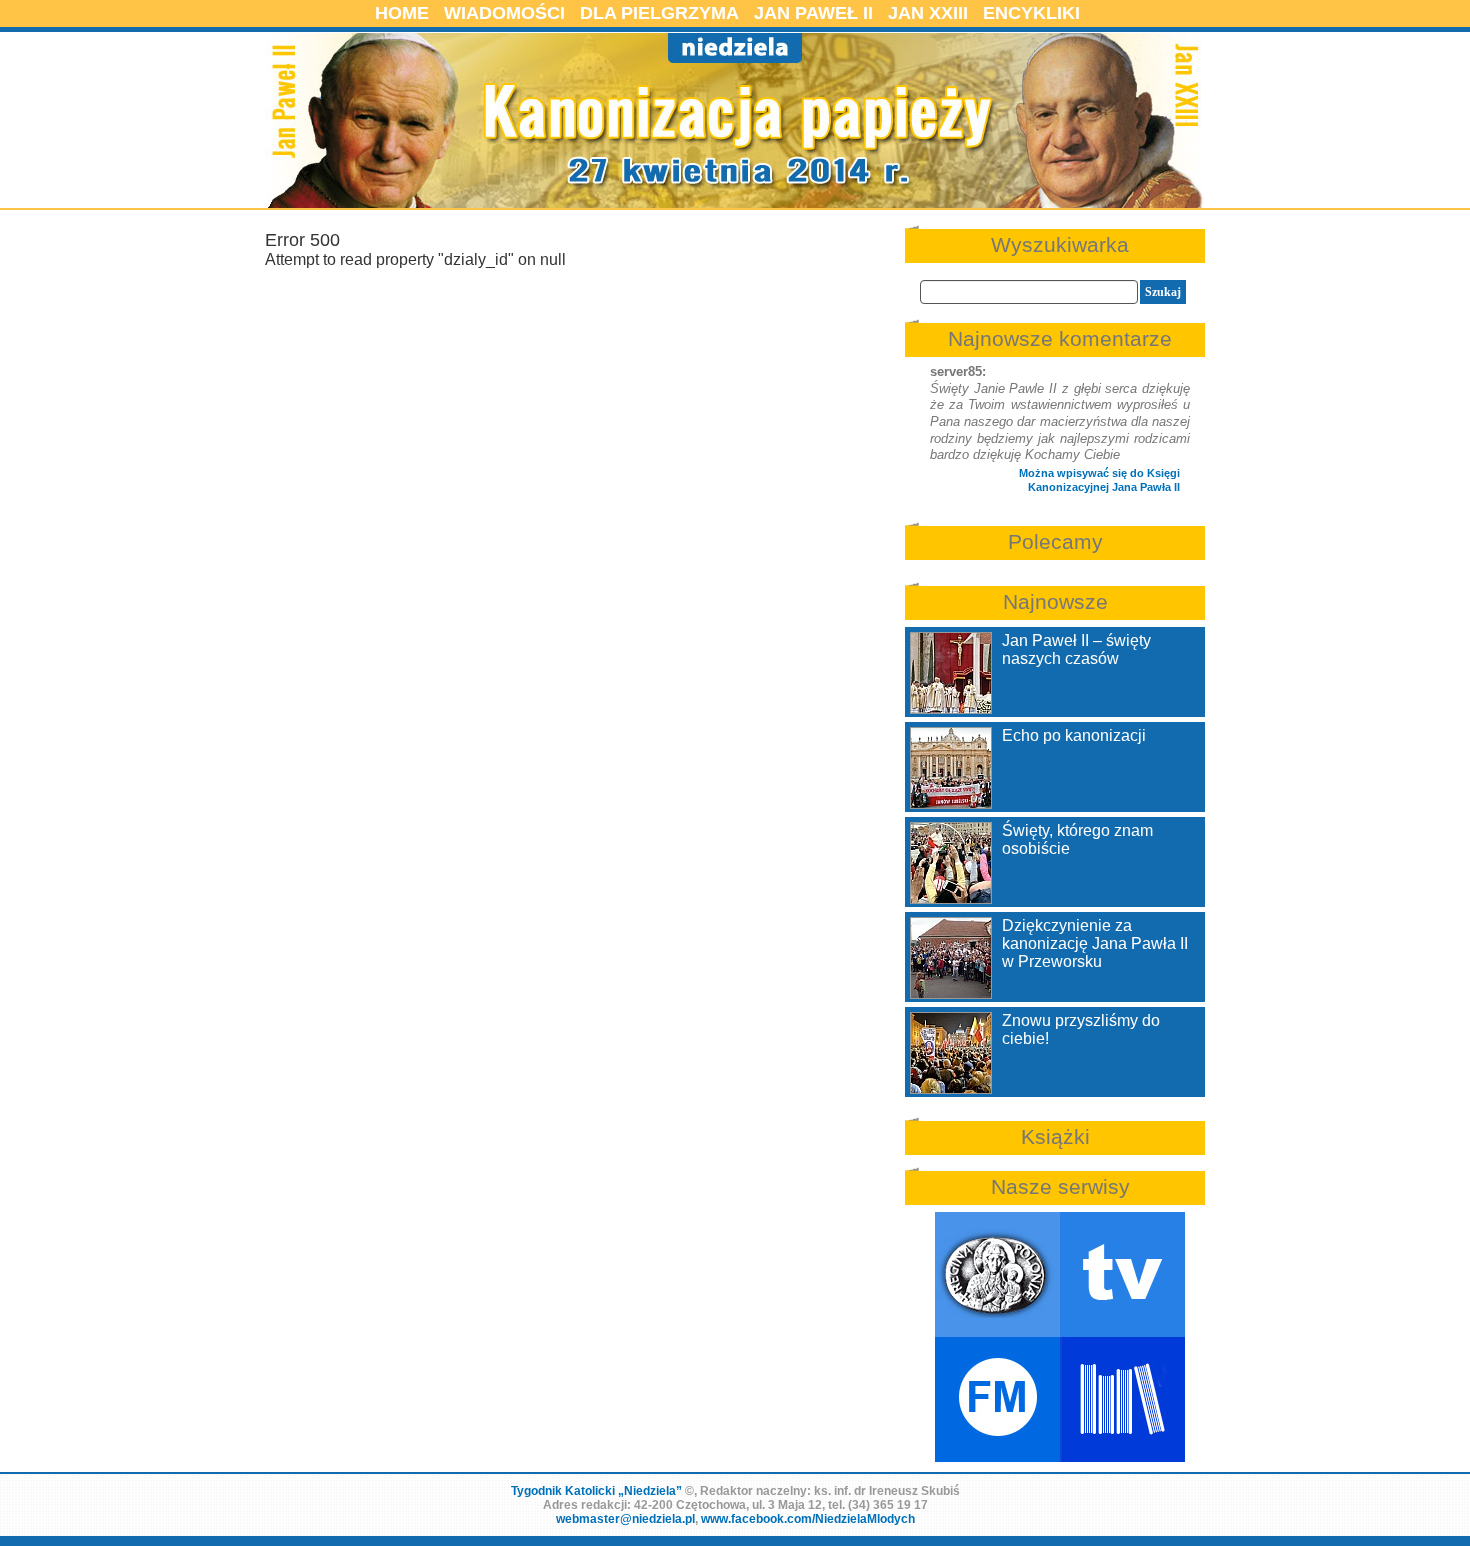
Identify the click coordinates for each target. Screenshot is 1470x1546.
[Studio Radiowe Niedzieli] (997, 1399)
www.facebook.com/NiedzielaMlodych (808, 1519)
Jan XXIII (928, 13)
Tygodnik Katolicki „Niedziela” (596, 1491)
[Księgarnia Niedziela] (1122, 1399)
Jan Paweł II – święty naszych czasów (1076, 649)
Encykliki (1031, 13)
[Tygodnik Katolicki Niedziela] (997, 1274)
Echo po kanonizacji (1074, 735)
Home (402, 13)
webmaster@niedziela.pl (625, 1519)
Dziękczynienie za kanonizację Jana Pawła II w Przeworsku (1095, 943)
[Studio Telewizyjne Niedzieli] (1122, 1274)
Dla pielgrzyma (659, 13)
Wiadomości (504, 13)
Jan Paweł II (813, 13)
